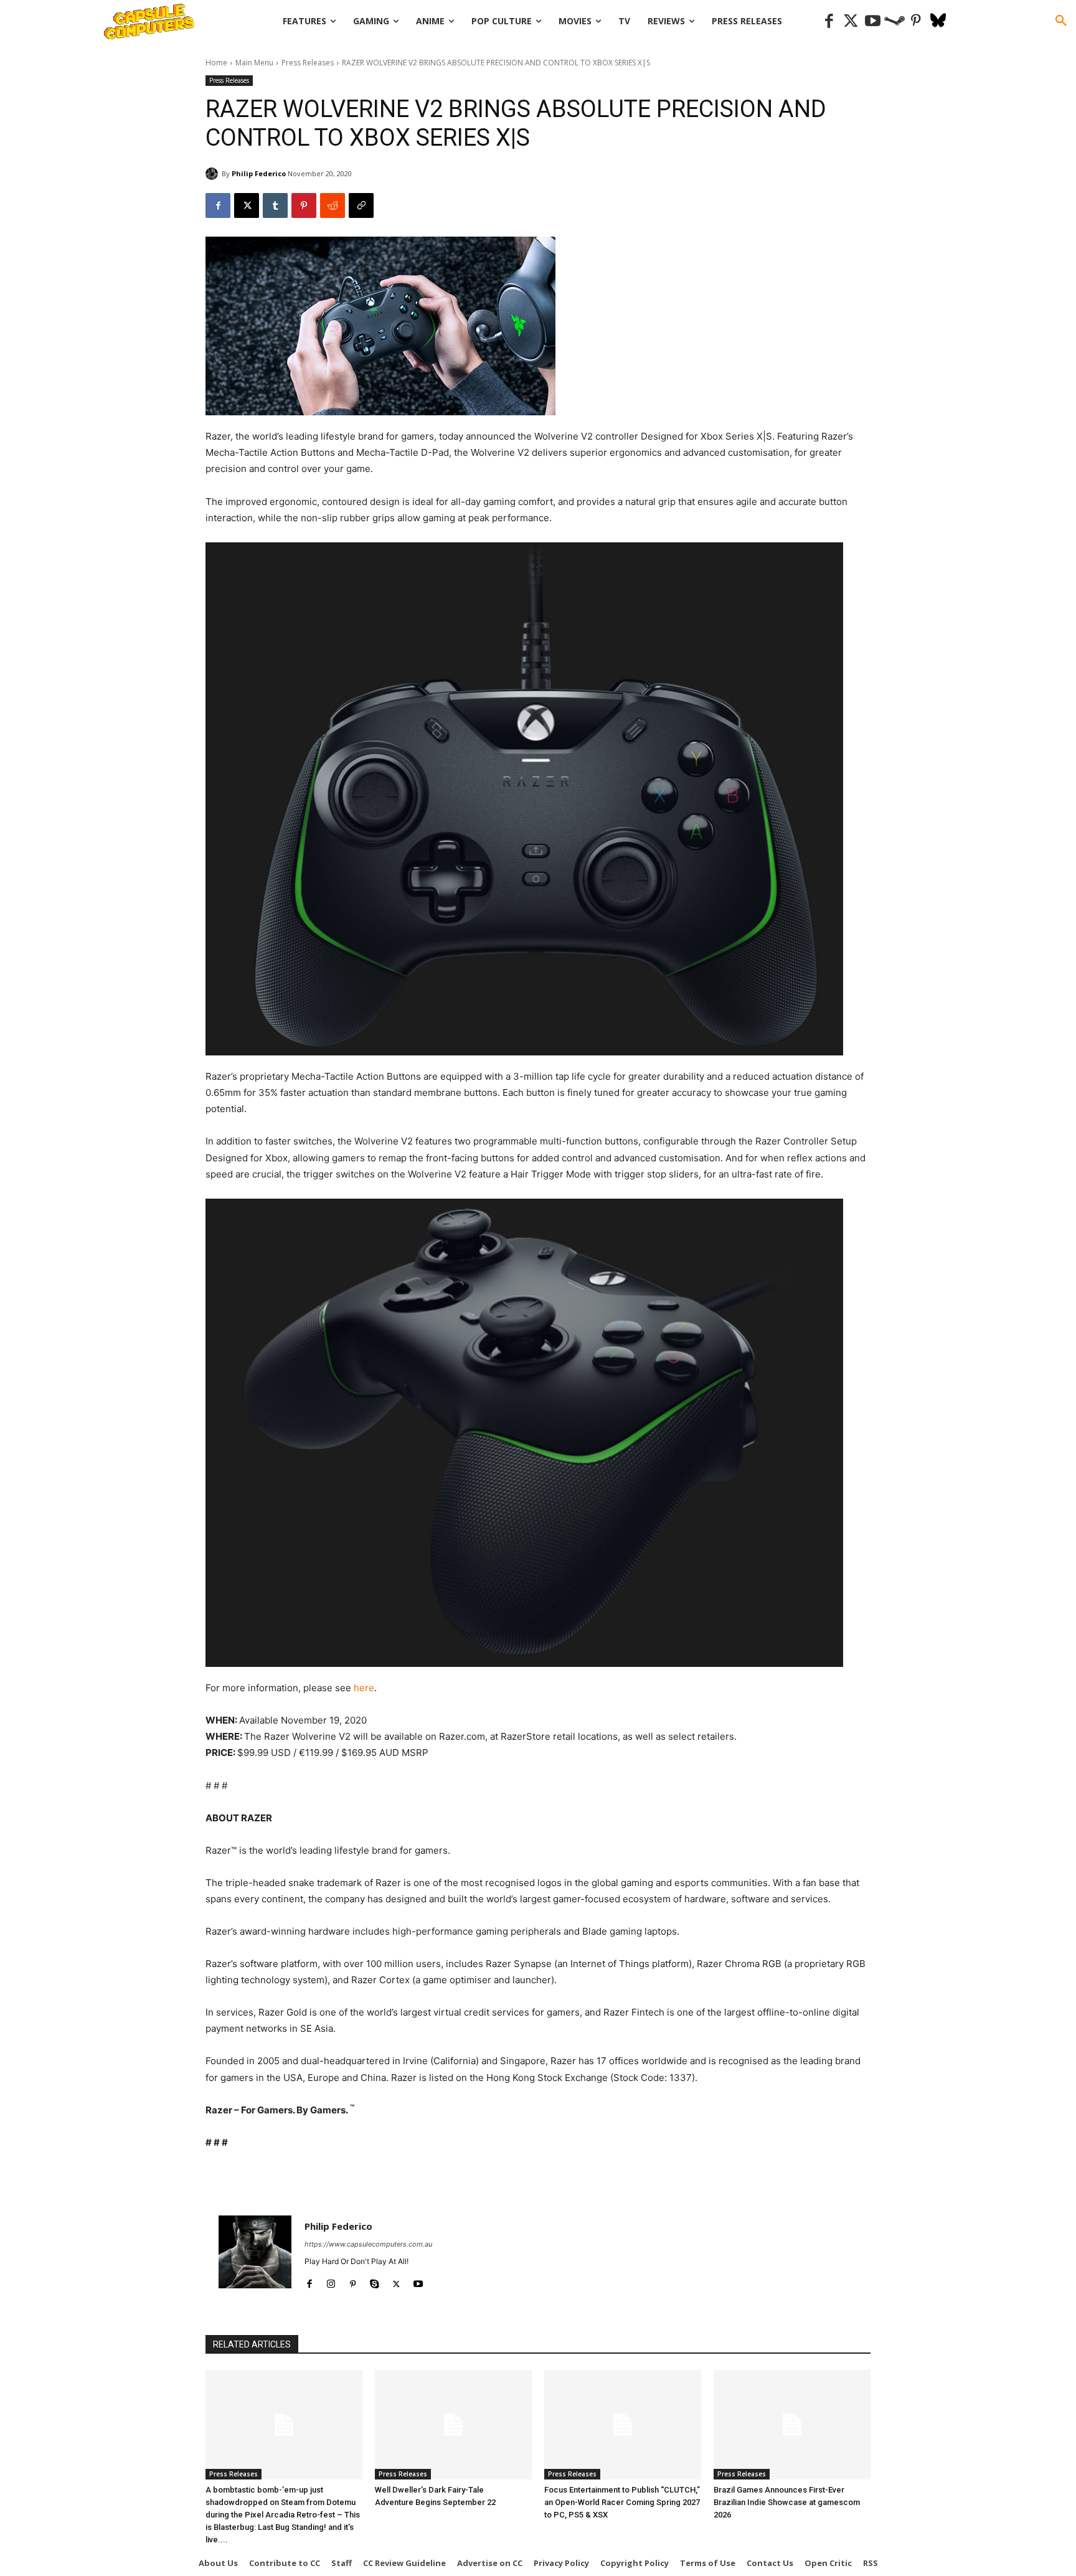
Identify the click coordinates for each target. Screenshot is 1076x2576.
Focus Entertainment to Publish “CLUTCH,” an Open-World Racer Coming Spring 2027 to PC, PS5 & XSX (622, 2502)
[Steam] (894, 21)
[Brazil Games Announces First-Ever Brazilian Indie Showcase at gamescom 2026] (792, 2425)
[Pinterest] (916, 21)
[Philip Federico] (214, 174)
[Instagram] (331, 2281)
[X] (247, 205)
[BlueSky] (938, 21)
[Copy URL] (361, 205)
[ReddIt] (333, 205)
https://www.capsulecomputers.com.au (368, 2244)
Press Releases (308, 63)
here (364, 1688)
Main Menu (254, 63)
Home (216, 63)
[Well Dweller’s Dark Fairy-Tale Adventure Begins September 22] (453, 2425)
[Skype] (375, 2281)
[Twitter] (851, 21)
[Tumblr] (275, 205)
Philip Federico (259, 173)
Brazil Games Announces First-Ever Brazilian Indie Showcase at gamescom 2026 (787, 2502)
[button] (1061, 21)
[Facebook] (829, 21)
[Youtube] (873, 21)
